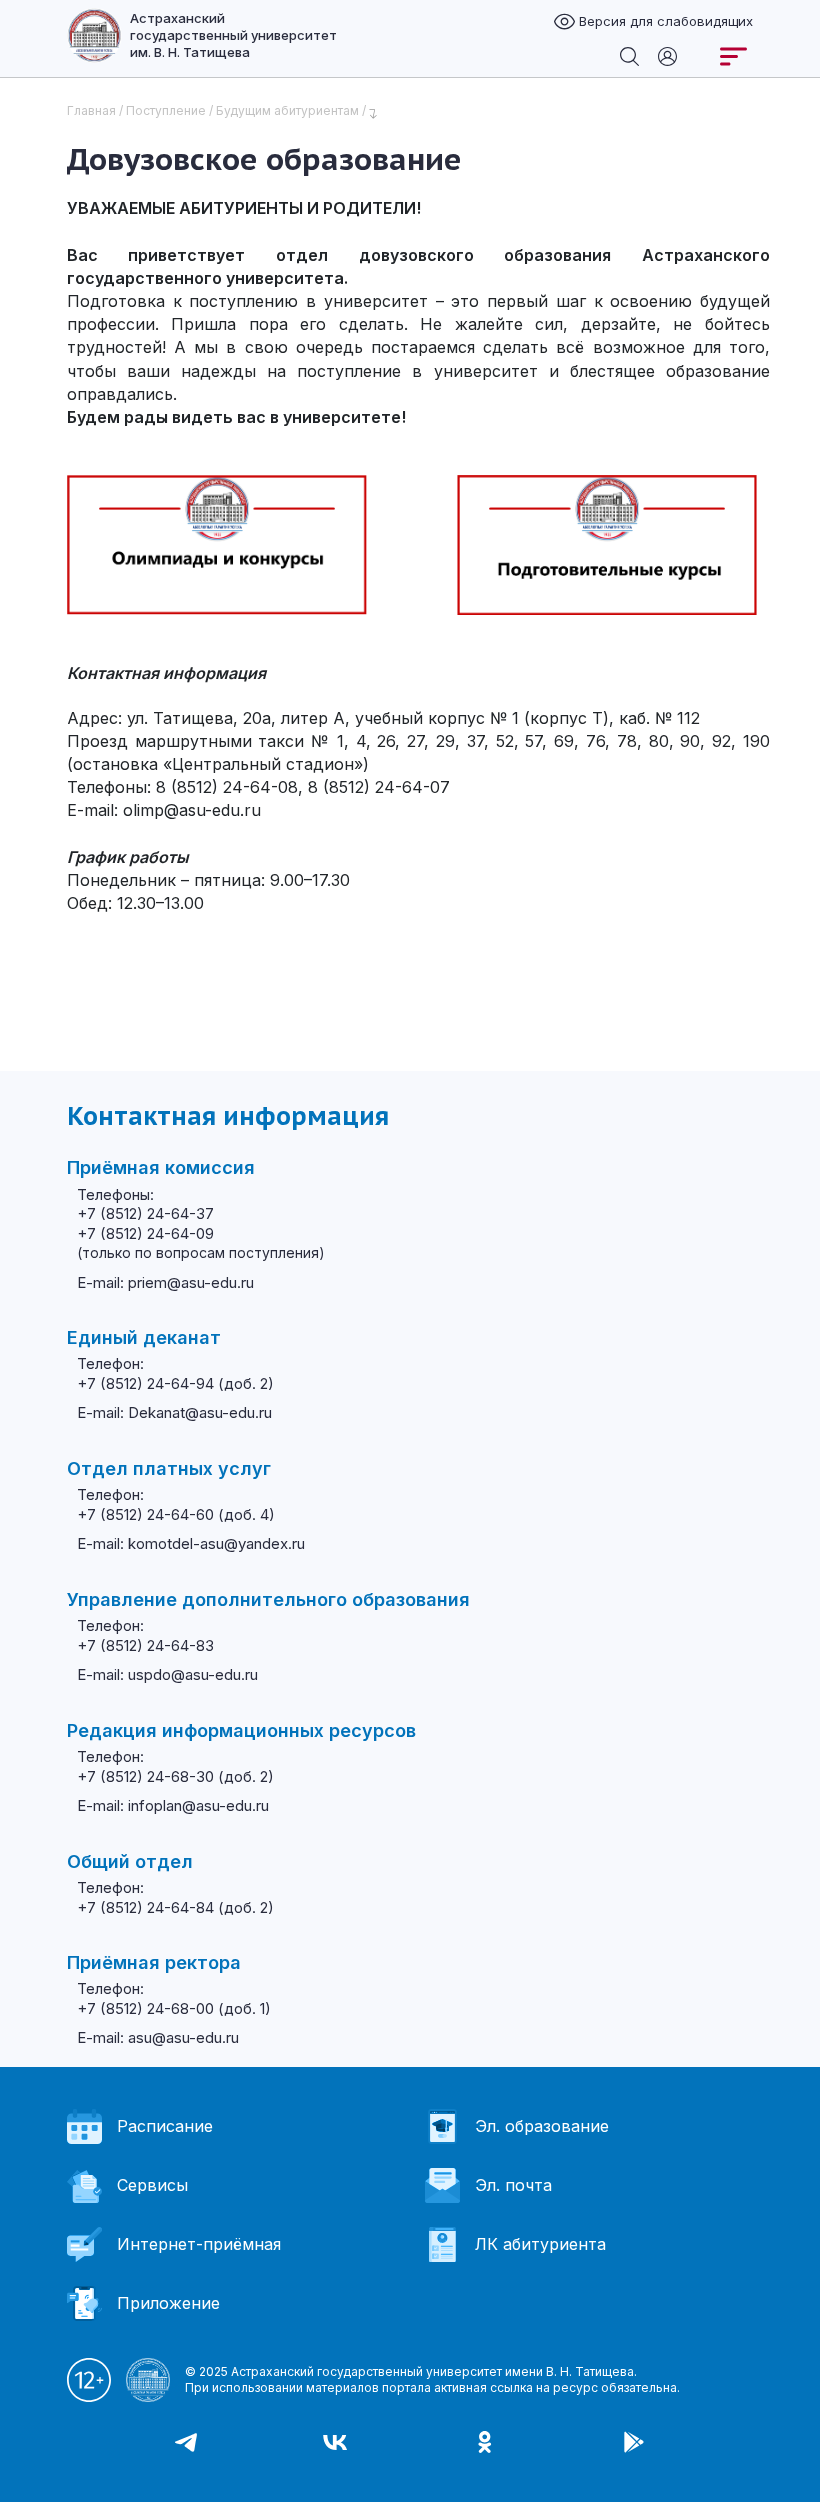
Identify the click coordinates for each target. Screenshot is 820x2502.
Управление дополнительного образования (268, 1599)
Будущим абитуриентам (287, 110)
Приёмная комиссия (161, 1167)
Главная (91, 110)
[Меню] (733, 56)
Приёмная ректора (154, 1962)
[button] (20, 2472)
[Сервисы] (667, 55)
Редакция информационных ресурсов (241, 1730)
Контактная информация (228, 1116)
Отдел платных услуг (169, 1468)
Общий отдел (130, 1861)
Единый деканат (144, 1337)
